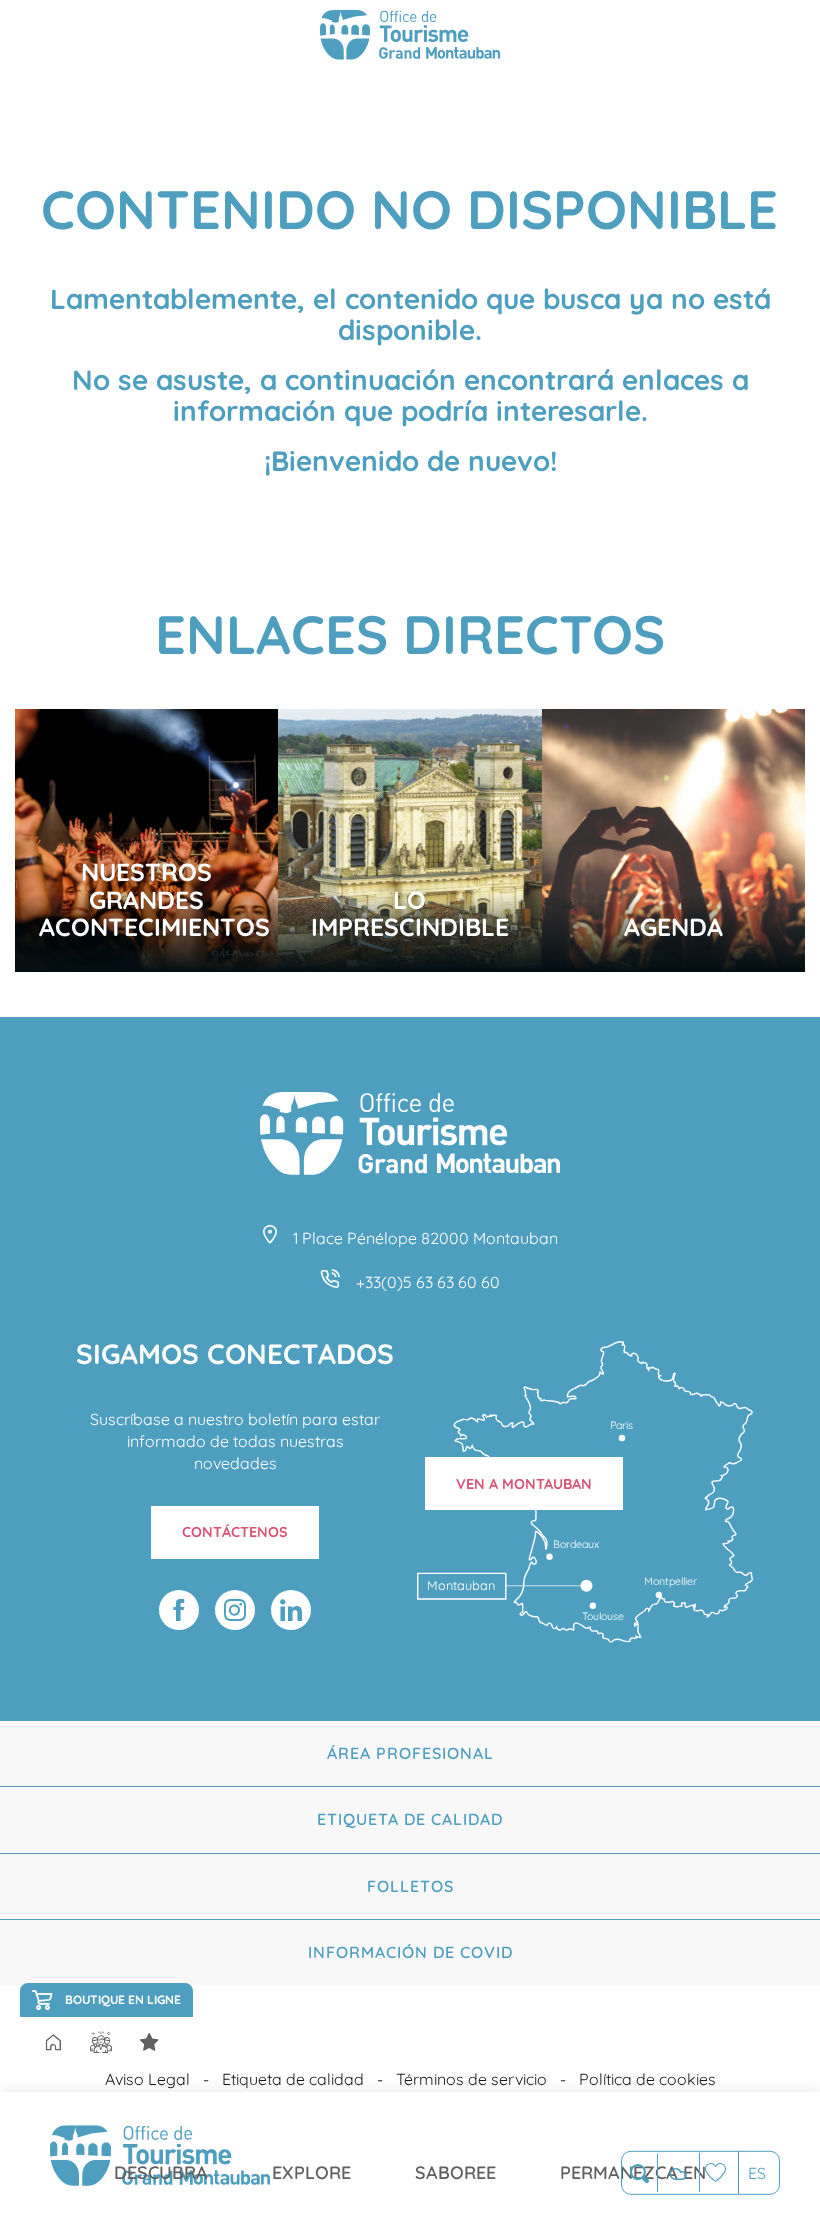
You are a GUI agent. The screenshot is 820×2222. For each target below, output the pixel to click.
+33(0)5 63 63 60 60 (428, 1282)
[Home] (53, 2044)
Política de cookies (647, 2079)
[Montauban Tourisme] (410, 38)
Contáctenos (235, 1532)
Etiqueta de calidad (410, 1819)
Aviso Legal (147, 2079)
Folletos (410, 1886)
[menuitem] (161, 2157)
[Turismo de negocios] (149, 2042)
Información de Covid (410, 1952)
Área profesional (410, 1753)
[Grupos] (101, 2042)
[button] (639, 2173)
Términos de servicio (471, 2079)
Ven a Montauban (524, 1484)
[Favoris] (718, 2172)
